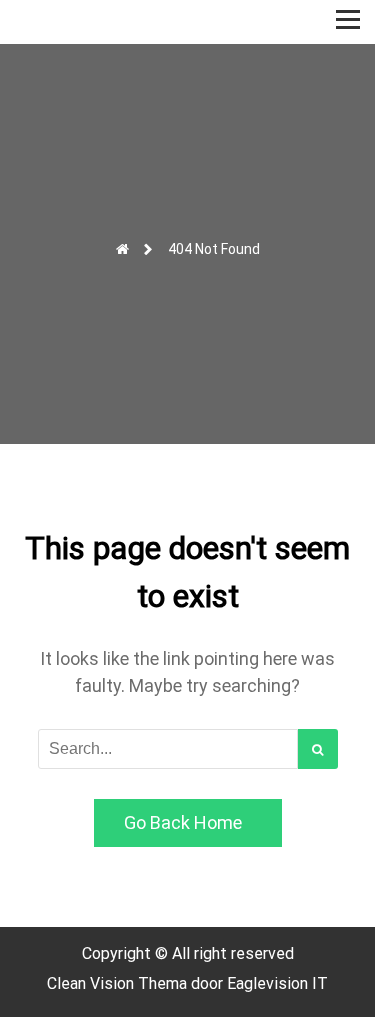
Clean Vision (92, 983)
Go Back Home (183, 822)
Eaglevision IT (277, 983)
